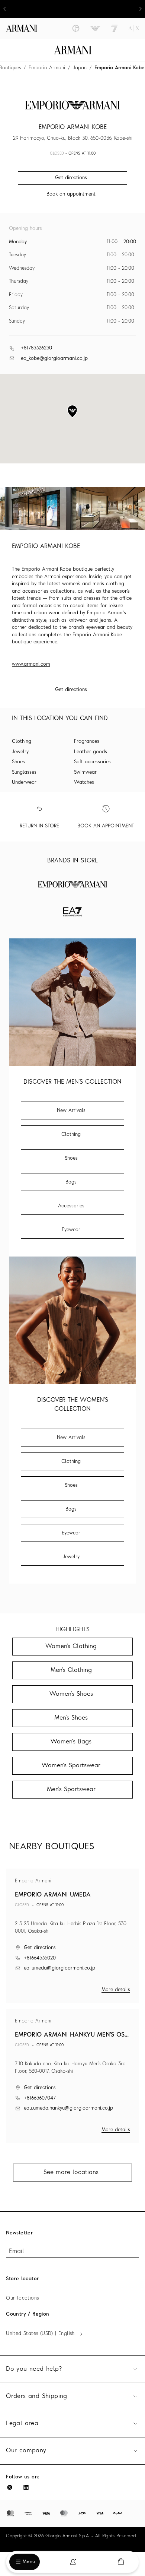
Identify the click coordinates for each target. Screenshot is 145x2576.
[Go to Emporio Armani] (95, 28)
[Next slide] (141, 9)
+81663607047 (40, 2098)
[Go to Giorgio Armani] (76, 28)
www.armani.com (31, 664)
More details (116, 1990)
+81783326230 (36, 348)
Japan (80, 68)
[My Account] (73, 2562)
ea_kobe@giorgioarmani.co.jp (54, 359)
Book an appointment (71, 194)
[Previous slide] (4, 9)
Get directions (71, 690)
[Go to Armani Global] (22, 28)
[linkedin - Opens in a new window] (26, 2487)
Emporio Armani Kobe (120, 68)
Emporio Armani (47, 68)
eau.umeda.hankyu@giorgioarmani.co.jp (68, 2108)
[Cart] (121, 2562)
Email (16, 2252)
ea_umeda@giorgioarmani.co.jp (59, 1968)
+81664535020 (40, 1958)
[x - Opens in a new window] (10, 2487)
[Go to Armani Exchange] (134, 28)
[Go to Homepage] (73, 50)
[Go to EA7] (115, 28)
